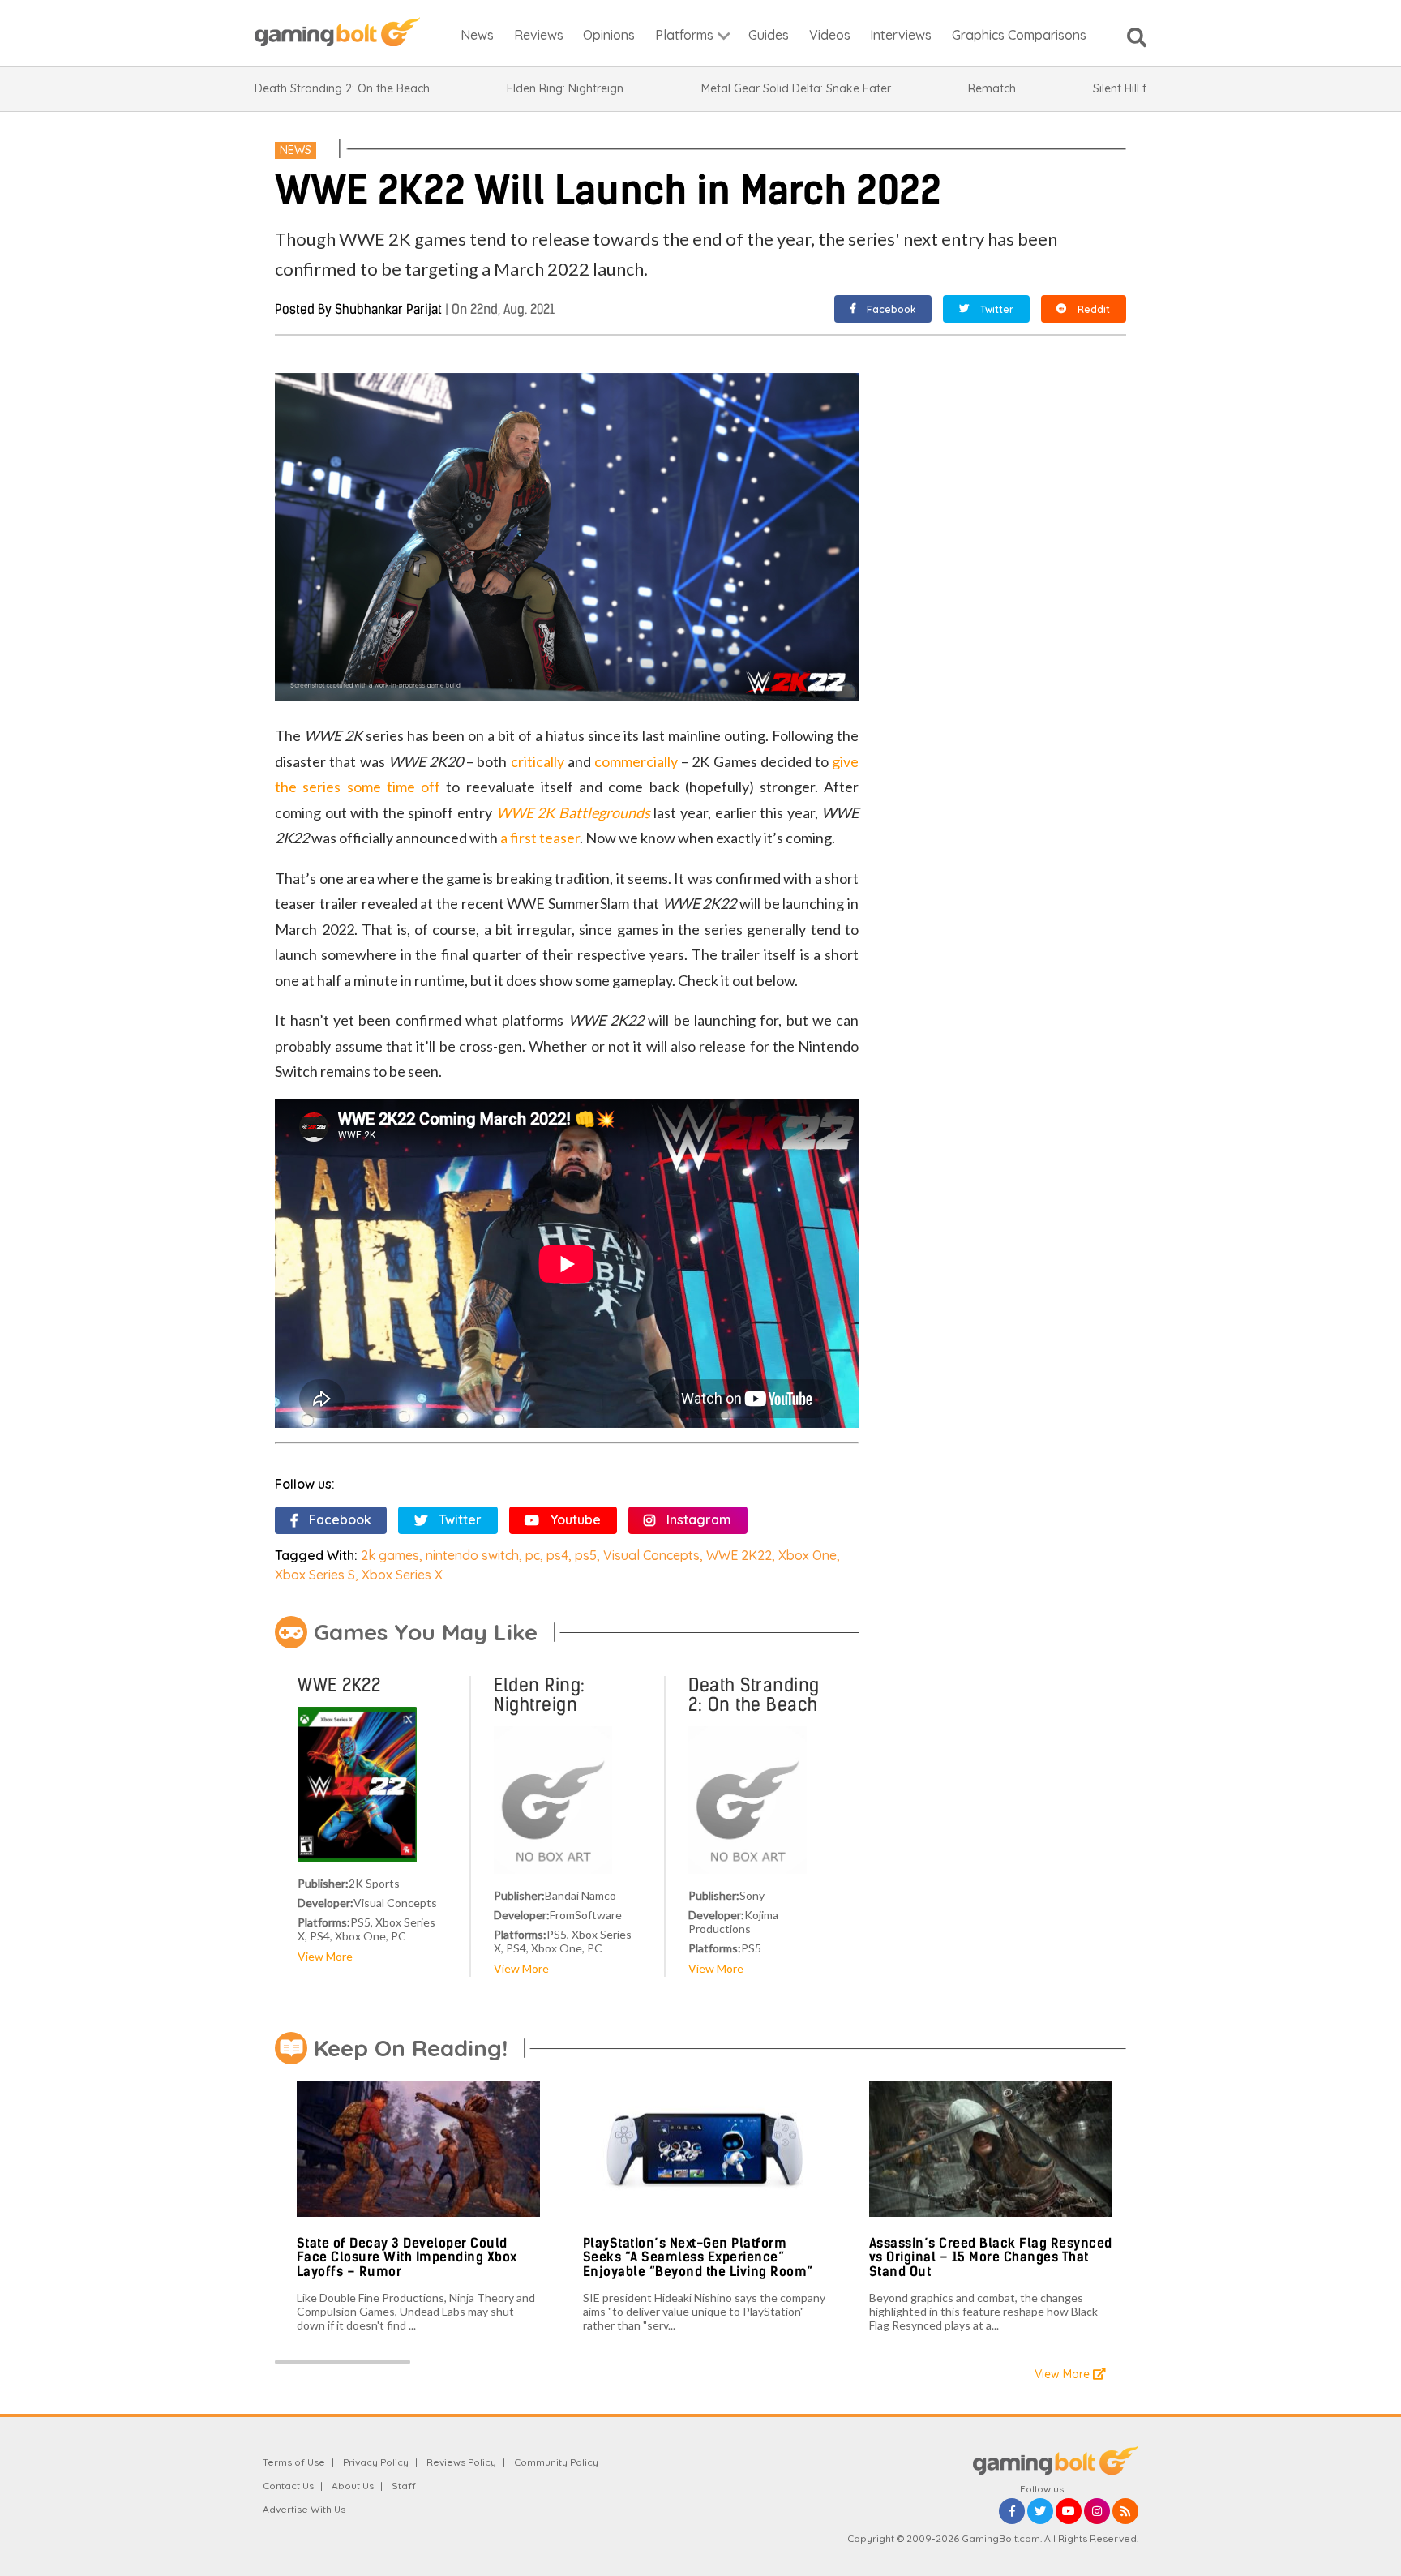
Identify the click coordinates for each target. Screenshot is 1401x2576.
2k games (390, 1555)
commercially (636, 761)
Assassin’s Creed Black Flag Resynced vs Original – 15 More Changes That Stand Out (991, 2257)
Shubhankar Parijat (388, 309)
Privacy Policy (376, 2462)
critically (538, 761)
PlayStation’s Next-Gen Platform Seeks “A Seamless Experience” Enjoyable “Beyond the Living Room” (698, 2257)
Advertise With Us (304, 2509)
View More (325, 1956)
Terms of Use (294, 2462)
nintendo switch (472, 1555)
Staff (404, 2486)
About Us (353, 2486)
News (296, 150)
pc (533, 1555)
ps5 (586, 1555)
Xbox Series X (402, 1575)
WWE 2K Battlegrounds (573, 812)
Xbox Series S (315, 1575)
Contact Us (288, 2486)
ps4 (557, 1555)
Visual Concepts (651, 1555)
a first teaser (540, 838)
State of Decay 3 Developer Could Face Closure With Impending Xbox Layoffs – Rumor (407, 2257)
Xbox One (808, 1555)
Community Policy (556, 2462)
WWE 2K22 (739, 1555)
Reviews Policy (461, 2462)
